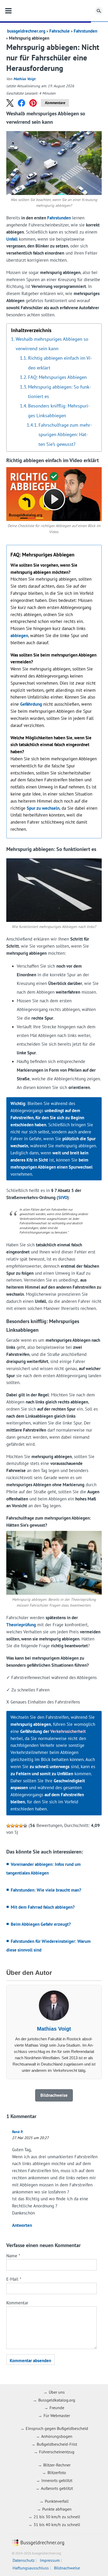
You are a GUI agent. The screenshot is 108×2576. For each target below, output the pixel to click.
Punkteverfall (57, 2501)
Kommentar (17, 2303)
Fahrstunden (85, 31)
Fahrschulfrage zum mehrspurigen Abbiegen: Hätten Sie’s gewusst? (65, 434)
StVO (63, 1197)
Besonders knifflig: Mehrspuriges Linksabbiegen (59, 410)
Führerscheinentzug (57, 2452)
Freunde (57, 2408)
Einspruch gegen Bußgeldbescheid (57, 2428)
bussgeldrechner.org (54, 11)
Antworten (22, 2225)
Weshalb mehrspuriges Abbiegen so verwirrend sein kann (52, 344)
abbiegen (19, 636)
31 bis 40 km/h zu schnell (57, 2525)
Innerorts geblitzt (57, 2480)
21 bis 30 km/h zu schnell (57, 2517)
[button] (10, 103)
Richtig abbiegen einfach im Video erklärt (60, 363)
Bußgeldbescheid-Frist (57, 2444)
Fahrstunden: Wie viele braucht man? (46, 1890)
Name (13, 2256)
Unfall (12, 239)
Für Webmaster (57, 2415)
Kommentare (55, 103)
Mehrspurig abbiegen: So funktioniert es (60, 391)
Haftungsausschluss (31, 2568)
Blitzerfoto (57, 2472)
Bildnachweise (67, 2568)
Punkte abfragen (57, 2509)
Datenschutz (24, 2560)
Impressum (50, 2560)
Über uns (57, 2392)
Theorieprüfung (21, 1625)
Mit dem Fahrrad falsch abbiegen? (43, 1907)
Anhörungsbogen (57, 2436)
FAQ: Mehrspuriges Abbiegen (57, 377)
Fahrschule (60, 31)
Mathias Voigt (24, 79)
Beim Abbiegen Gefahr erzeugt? (41, 1924)
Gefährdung (31, 704)
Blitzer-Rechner (57, 2465)
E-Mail (14, 2279)
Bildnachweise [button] (54, 2095)
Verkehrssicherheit (68, 1731)
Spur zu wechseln (43, 808)
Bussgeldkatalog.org (57, 2400)
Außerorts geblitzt (57, 2488)
